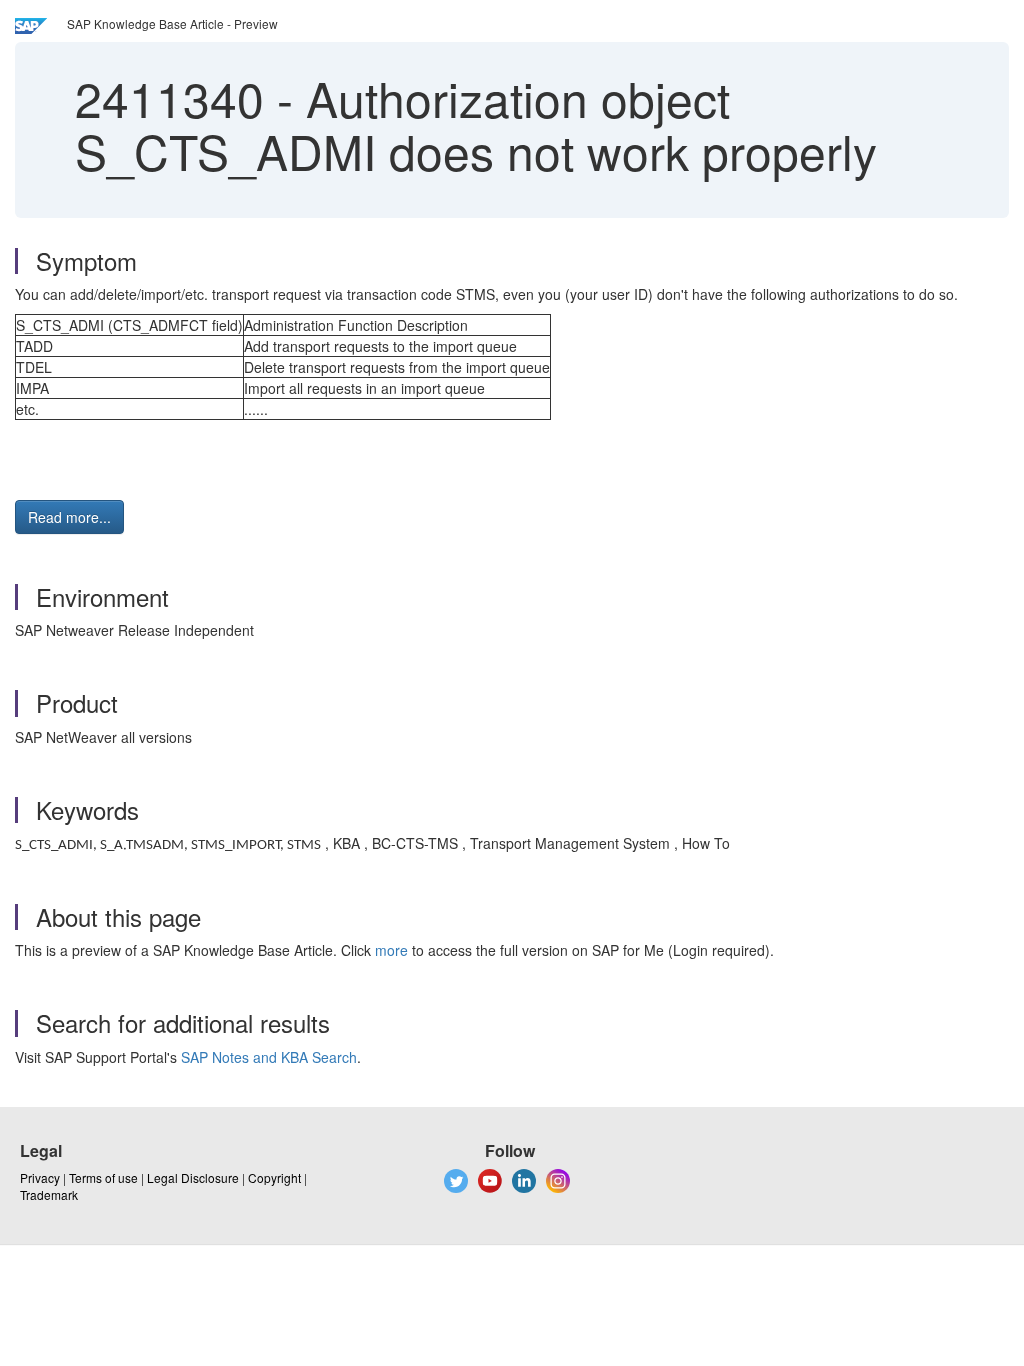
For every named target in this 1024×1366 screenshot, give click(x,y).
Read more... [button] (69, 517)
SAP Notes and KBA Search (269, 1057)
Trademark (49, 1194)
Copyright (274, 1177)
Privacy (40, 1177)
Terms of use (103, 1177)
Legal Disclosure (193, 1177)
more (391, 950)
